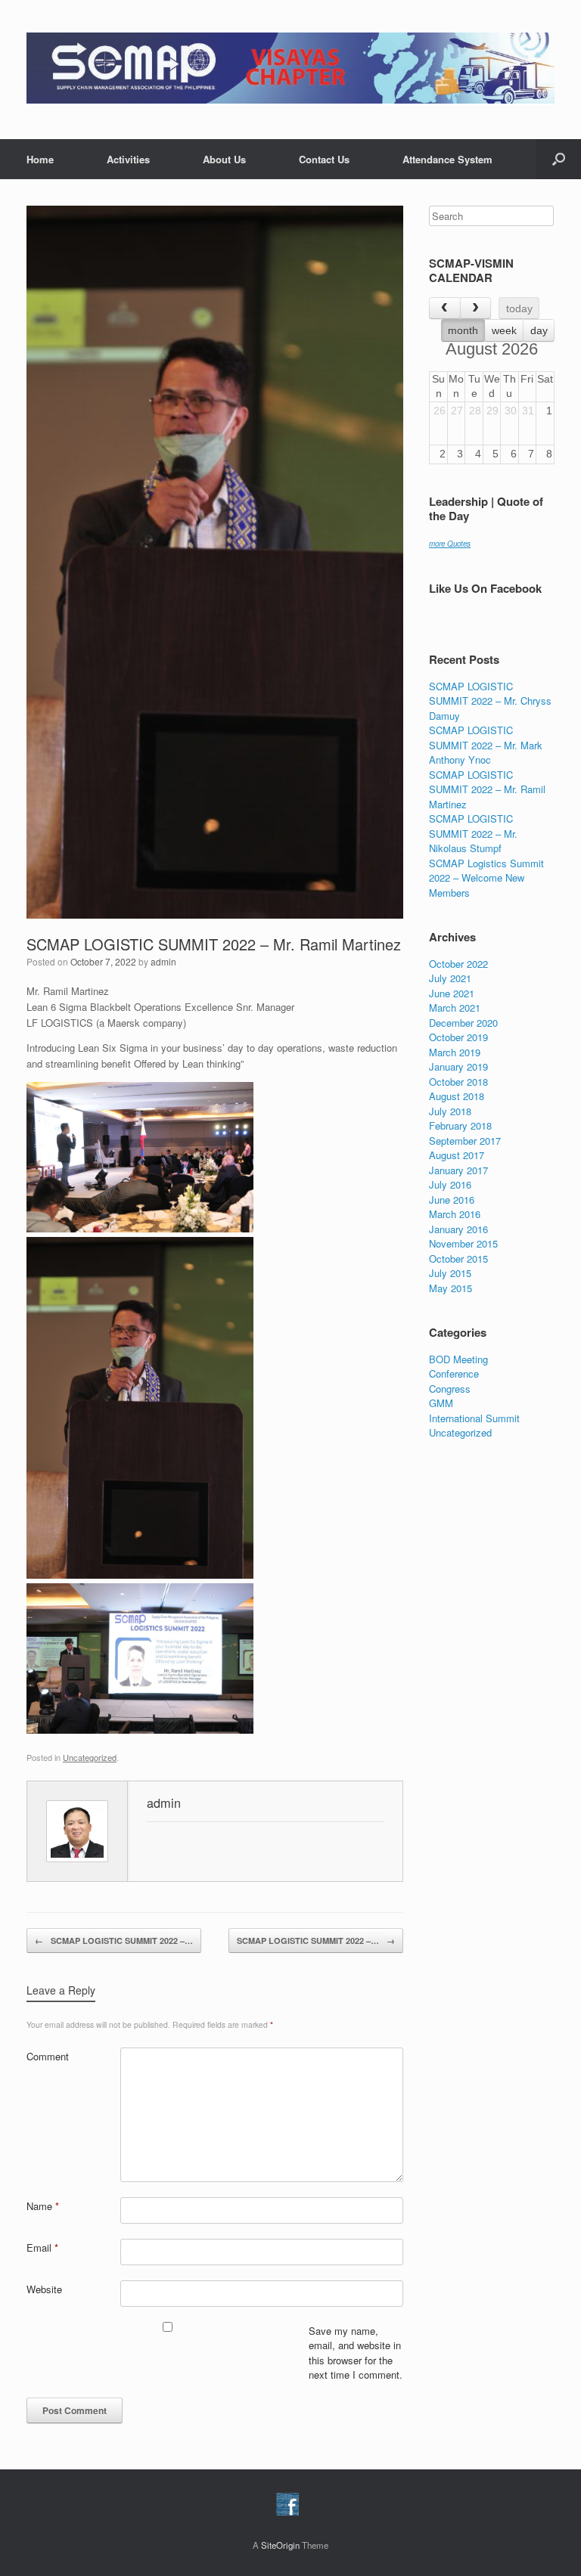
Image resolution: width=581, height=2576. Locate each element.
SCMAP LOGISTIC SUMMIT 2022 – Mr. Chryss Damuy (490, 701)
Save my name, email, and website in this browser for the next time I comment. (356, 2353)
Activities (128, 159)
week (504, 330)
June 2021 (452, 993)
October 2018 (458, 1082)
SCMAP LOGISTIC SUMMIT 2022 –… (114, 1941)
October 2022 (458, 964)
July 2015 (450, 1273)
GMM (441, 1403)
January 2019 (458, 1066)
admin (163, 961)
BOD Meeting (458, 1359)
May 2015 (451, 1288)
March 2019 (455, 1052)
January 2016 (458, 1229)
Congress (450, 1389)
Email (42, 2247)
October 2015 (458, 1259)
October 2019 (458, 1037)
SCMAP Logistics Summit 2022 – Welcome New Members (486, 878)
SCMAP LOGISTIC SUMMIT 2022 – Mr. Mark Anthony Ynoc (486, 745)
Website (44, 2289)
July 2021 (450, 978)
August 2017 (457, 1155)
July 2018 (450, 1111)
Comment (48, 2056)
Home (40, 159)
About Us (224, 159)
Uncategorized (90, 1757)
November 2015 (463, 1243)
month (463, 330)
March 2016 (455, 1214)
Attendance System (447, 159)
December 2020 (463, 1023)
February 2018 (460, 1125)
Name (43, 2206)
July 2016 (450, 1184)
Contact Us (324, 159)
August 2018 (457, 1096)
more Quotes (450, 544)
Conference (454, 1373)
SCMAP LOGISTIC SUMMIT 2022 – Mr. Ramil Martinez (214, 944)
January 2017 (458, 1170)
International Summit (474, 1418)
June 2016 (452, 1200)
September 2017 (465, 1141)
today (519, 308)
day (539, 330)
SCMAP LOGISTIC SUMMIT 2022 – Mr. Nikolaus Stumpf (473, 833)
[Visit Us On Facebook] (287, 2512)
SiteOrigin (280, 2545)
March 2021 (455, 1007)
